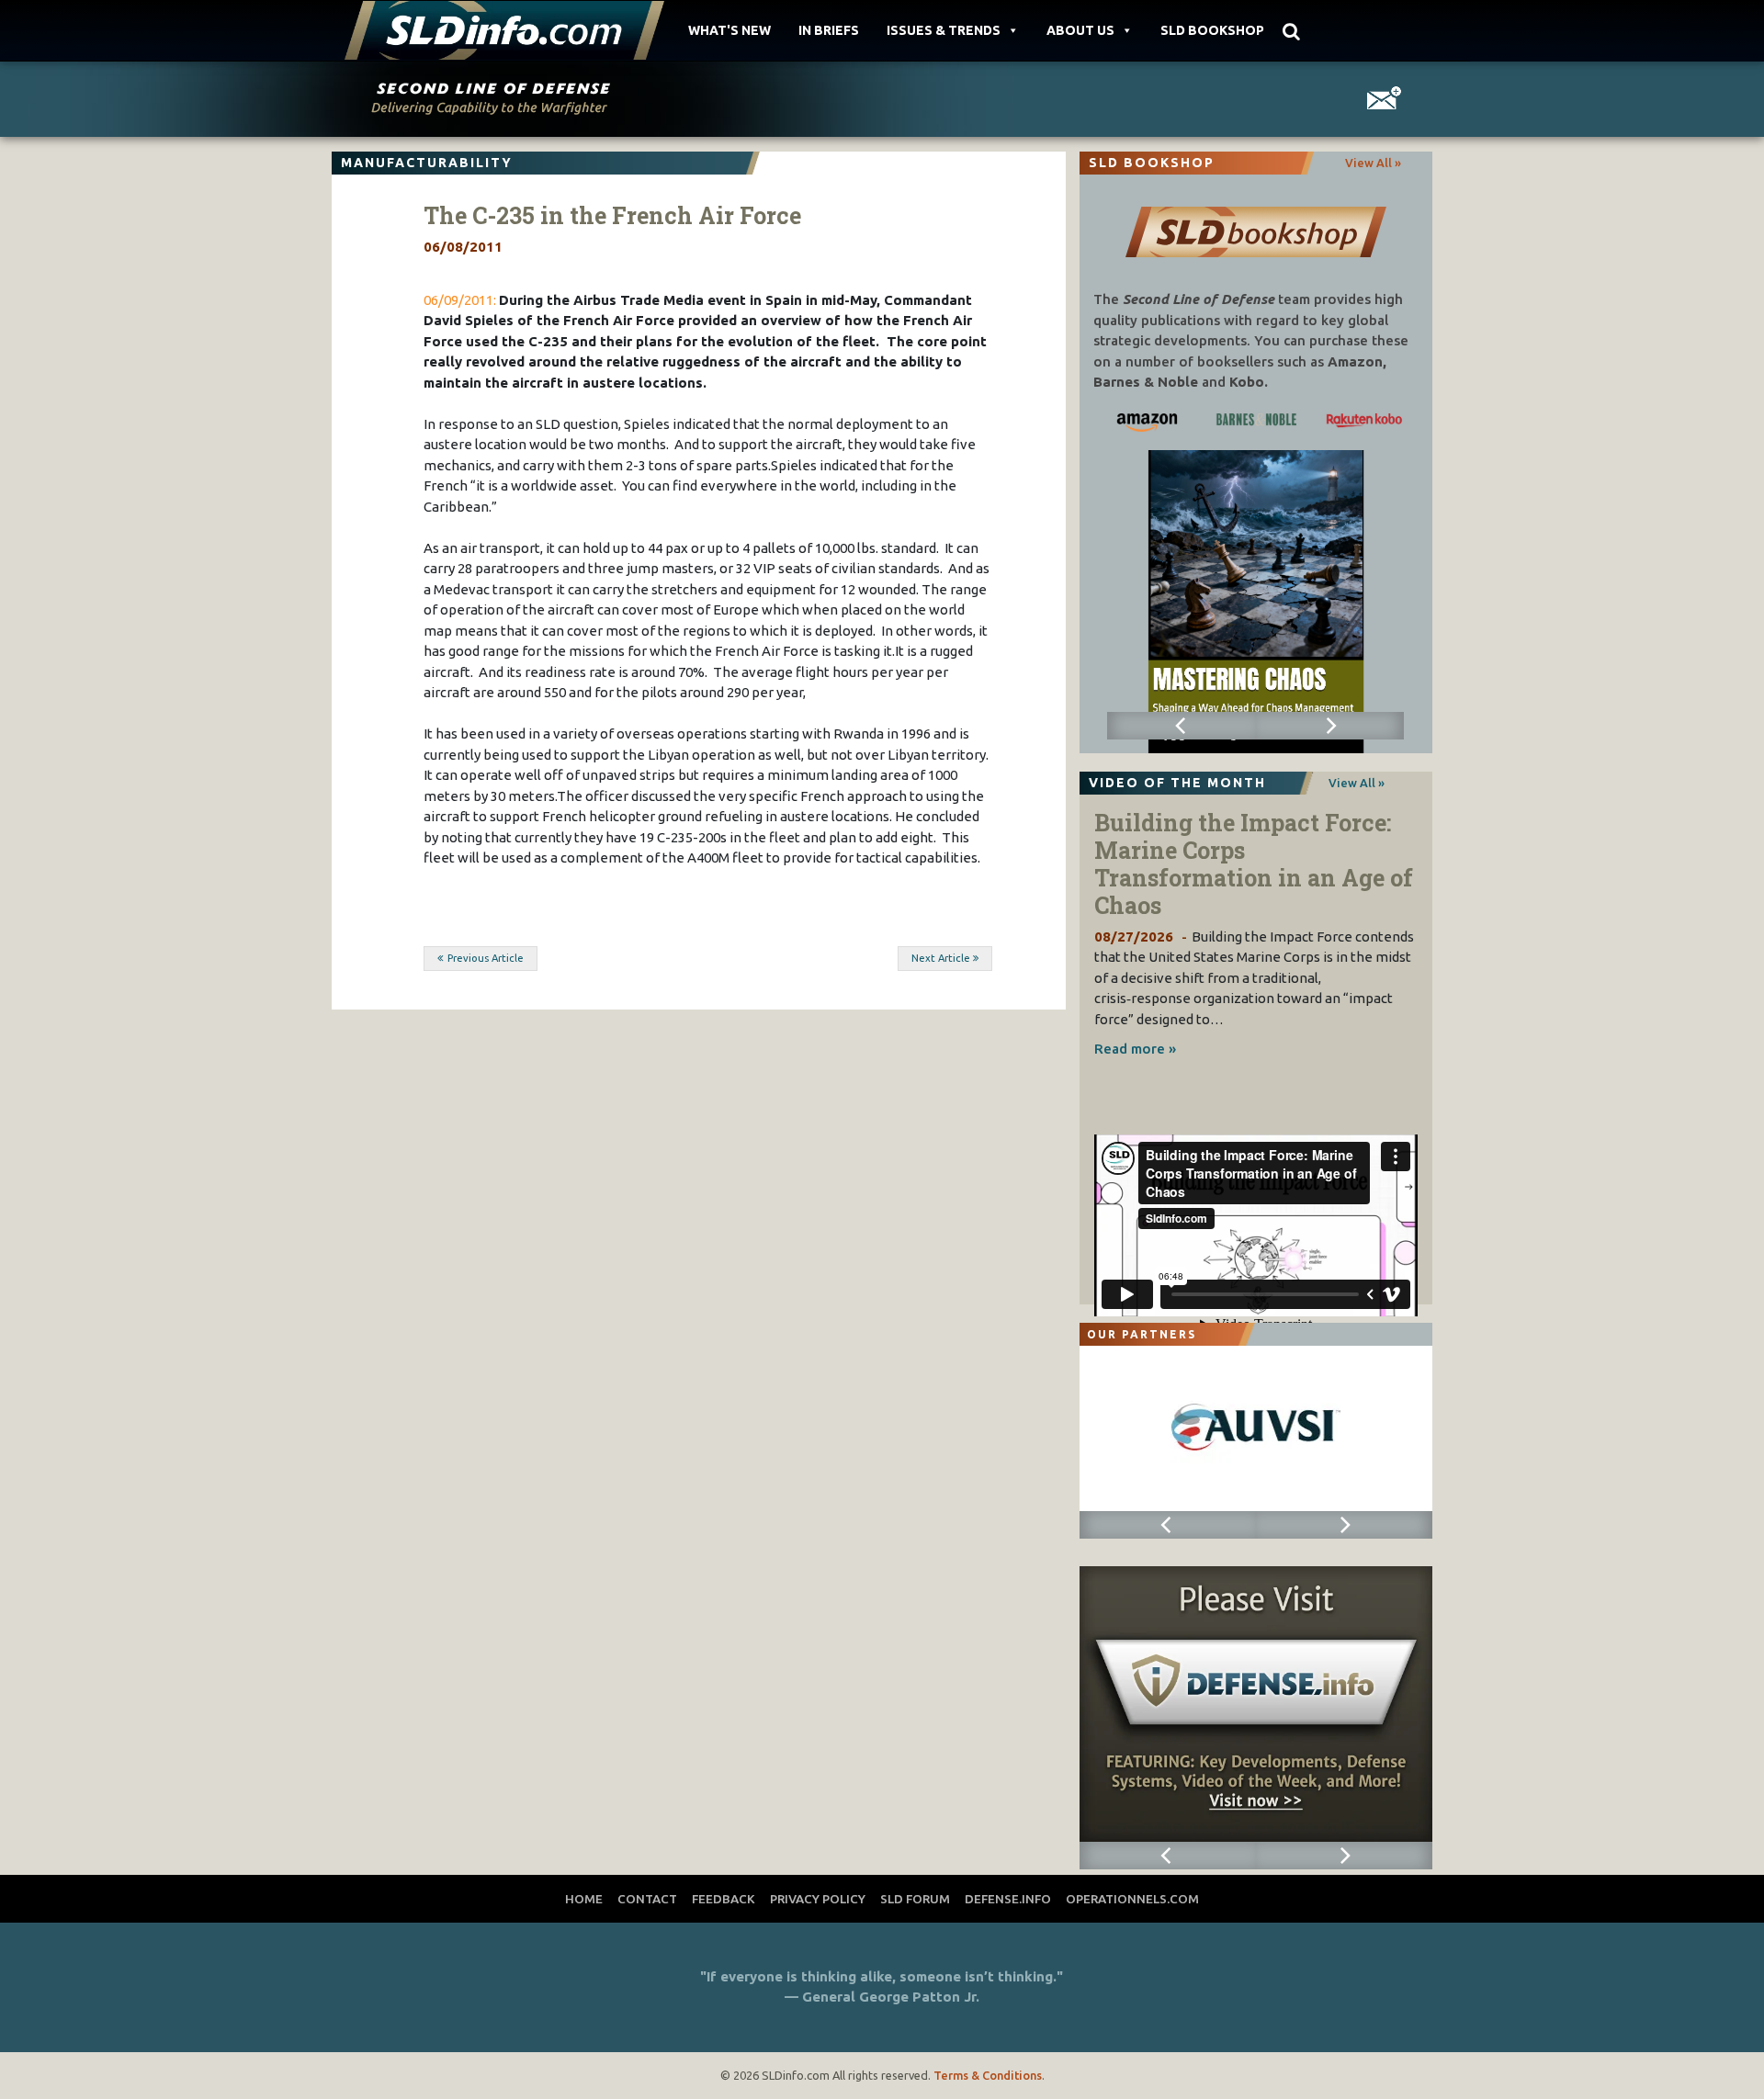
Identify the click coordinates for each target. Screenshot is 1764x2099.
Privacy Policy (818, 1899)
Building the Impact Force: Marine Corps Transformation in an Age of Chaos (1254, 864)
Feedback (724, 1899)
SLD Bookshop (1212, 30)
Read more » (1135, 1049)
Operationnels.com (1132, 1899)
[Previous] (1181, 726)
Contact (647, 1899)
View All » (1373, 163)
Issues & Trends (944, 30)
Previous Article (486, 958)
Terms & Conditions (988, 2075)
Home (584, 1899)
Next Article (941, 958)
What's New (729, 30)
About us (1080, 30)
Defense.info (1008, 1899)
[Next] (1330, 726)
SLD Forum (915, 1899)
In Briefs (829, 30)
